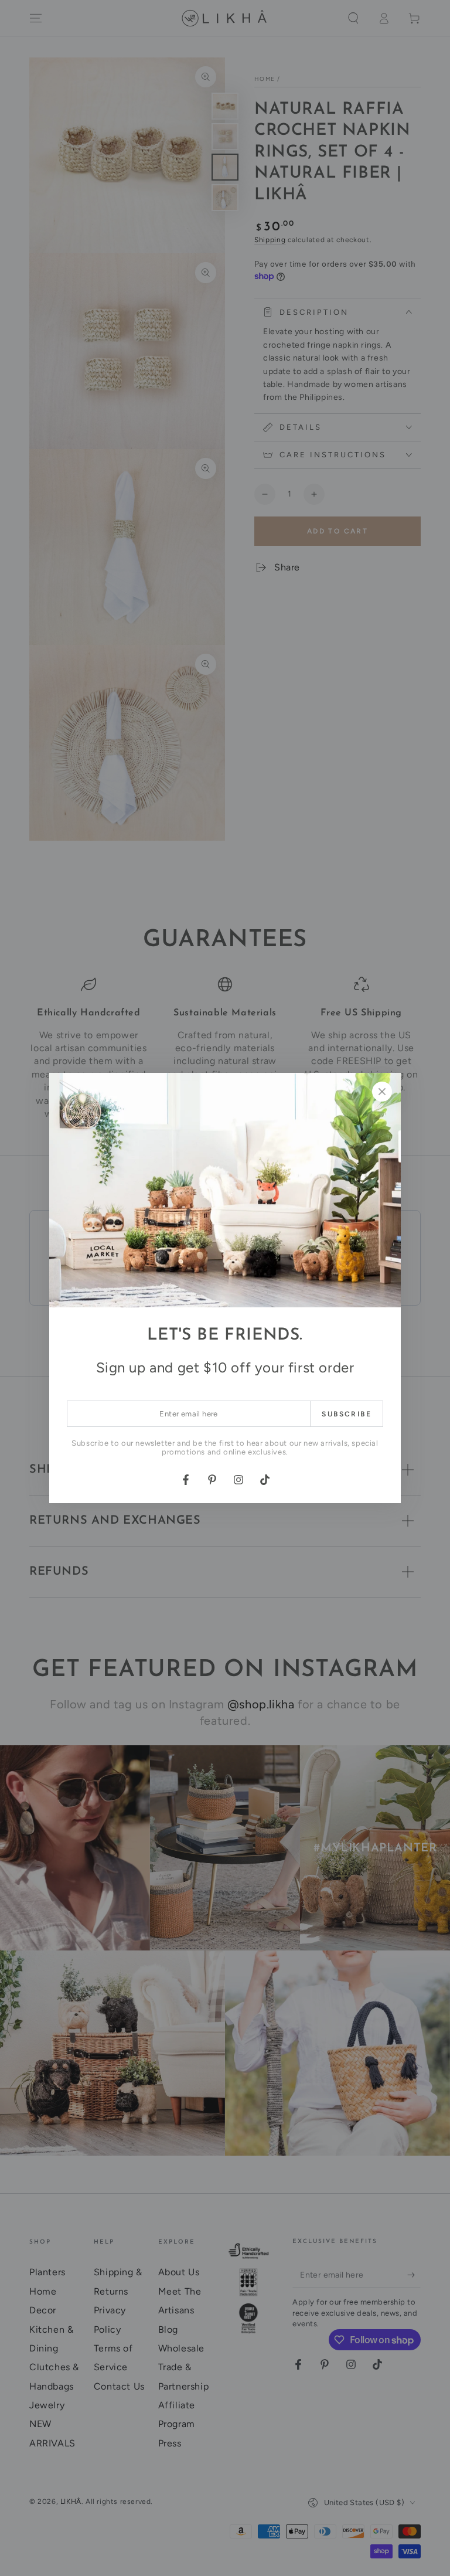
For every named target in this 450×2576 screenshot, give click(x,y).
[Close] (382, 1092)
